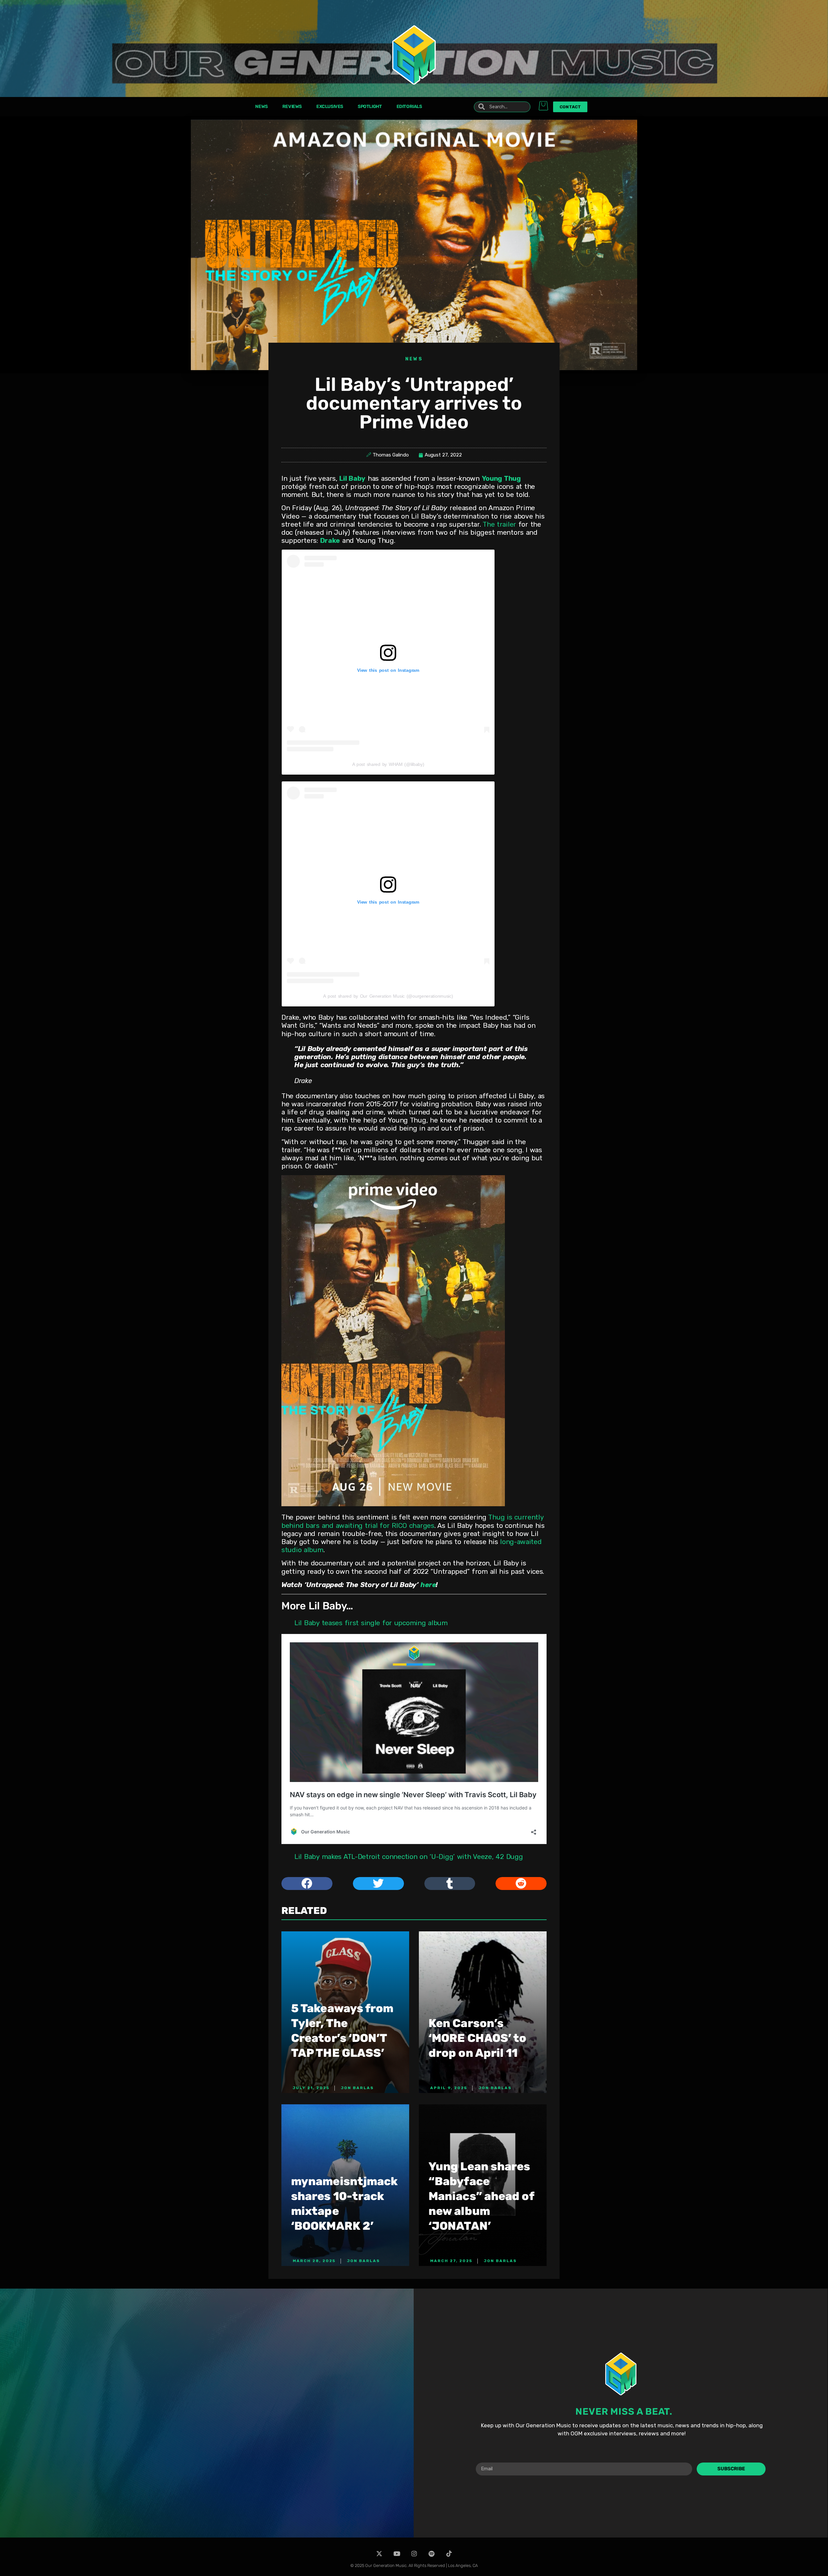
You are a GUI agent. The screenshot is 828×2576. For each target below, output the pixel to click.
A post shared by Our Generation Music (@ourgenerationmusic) (388, 996)
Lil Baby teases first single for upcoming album (371, 1623)
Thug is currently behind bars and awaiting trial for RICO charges (413, 1521)
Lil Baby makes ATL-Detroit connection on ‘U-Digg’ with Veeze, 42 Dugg (409, 1857)
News (261, 107)
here (428, 1585)
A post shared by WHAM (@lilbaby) (388, 764)
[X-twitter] (379, 2554)
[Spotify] (432, 2554)
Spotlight (370, 107)
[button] (307, 1884)
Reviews (292, 107)
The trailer (499, 524)
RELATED (304, 1911)
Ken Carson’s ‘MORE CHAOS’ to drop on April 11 (478, 2038)
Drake (330, 540)
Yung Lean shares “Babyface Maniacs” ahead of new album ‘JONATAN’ (481, 2196)
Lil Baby (352, 478)
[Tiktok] (449, 2554)
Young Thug (501, 478)
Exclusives (330, 107)
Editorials (409, 107)
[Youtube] (397, 2554)
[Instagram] (414, 2554)
